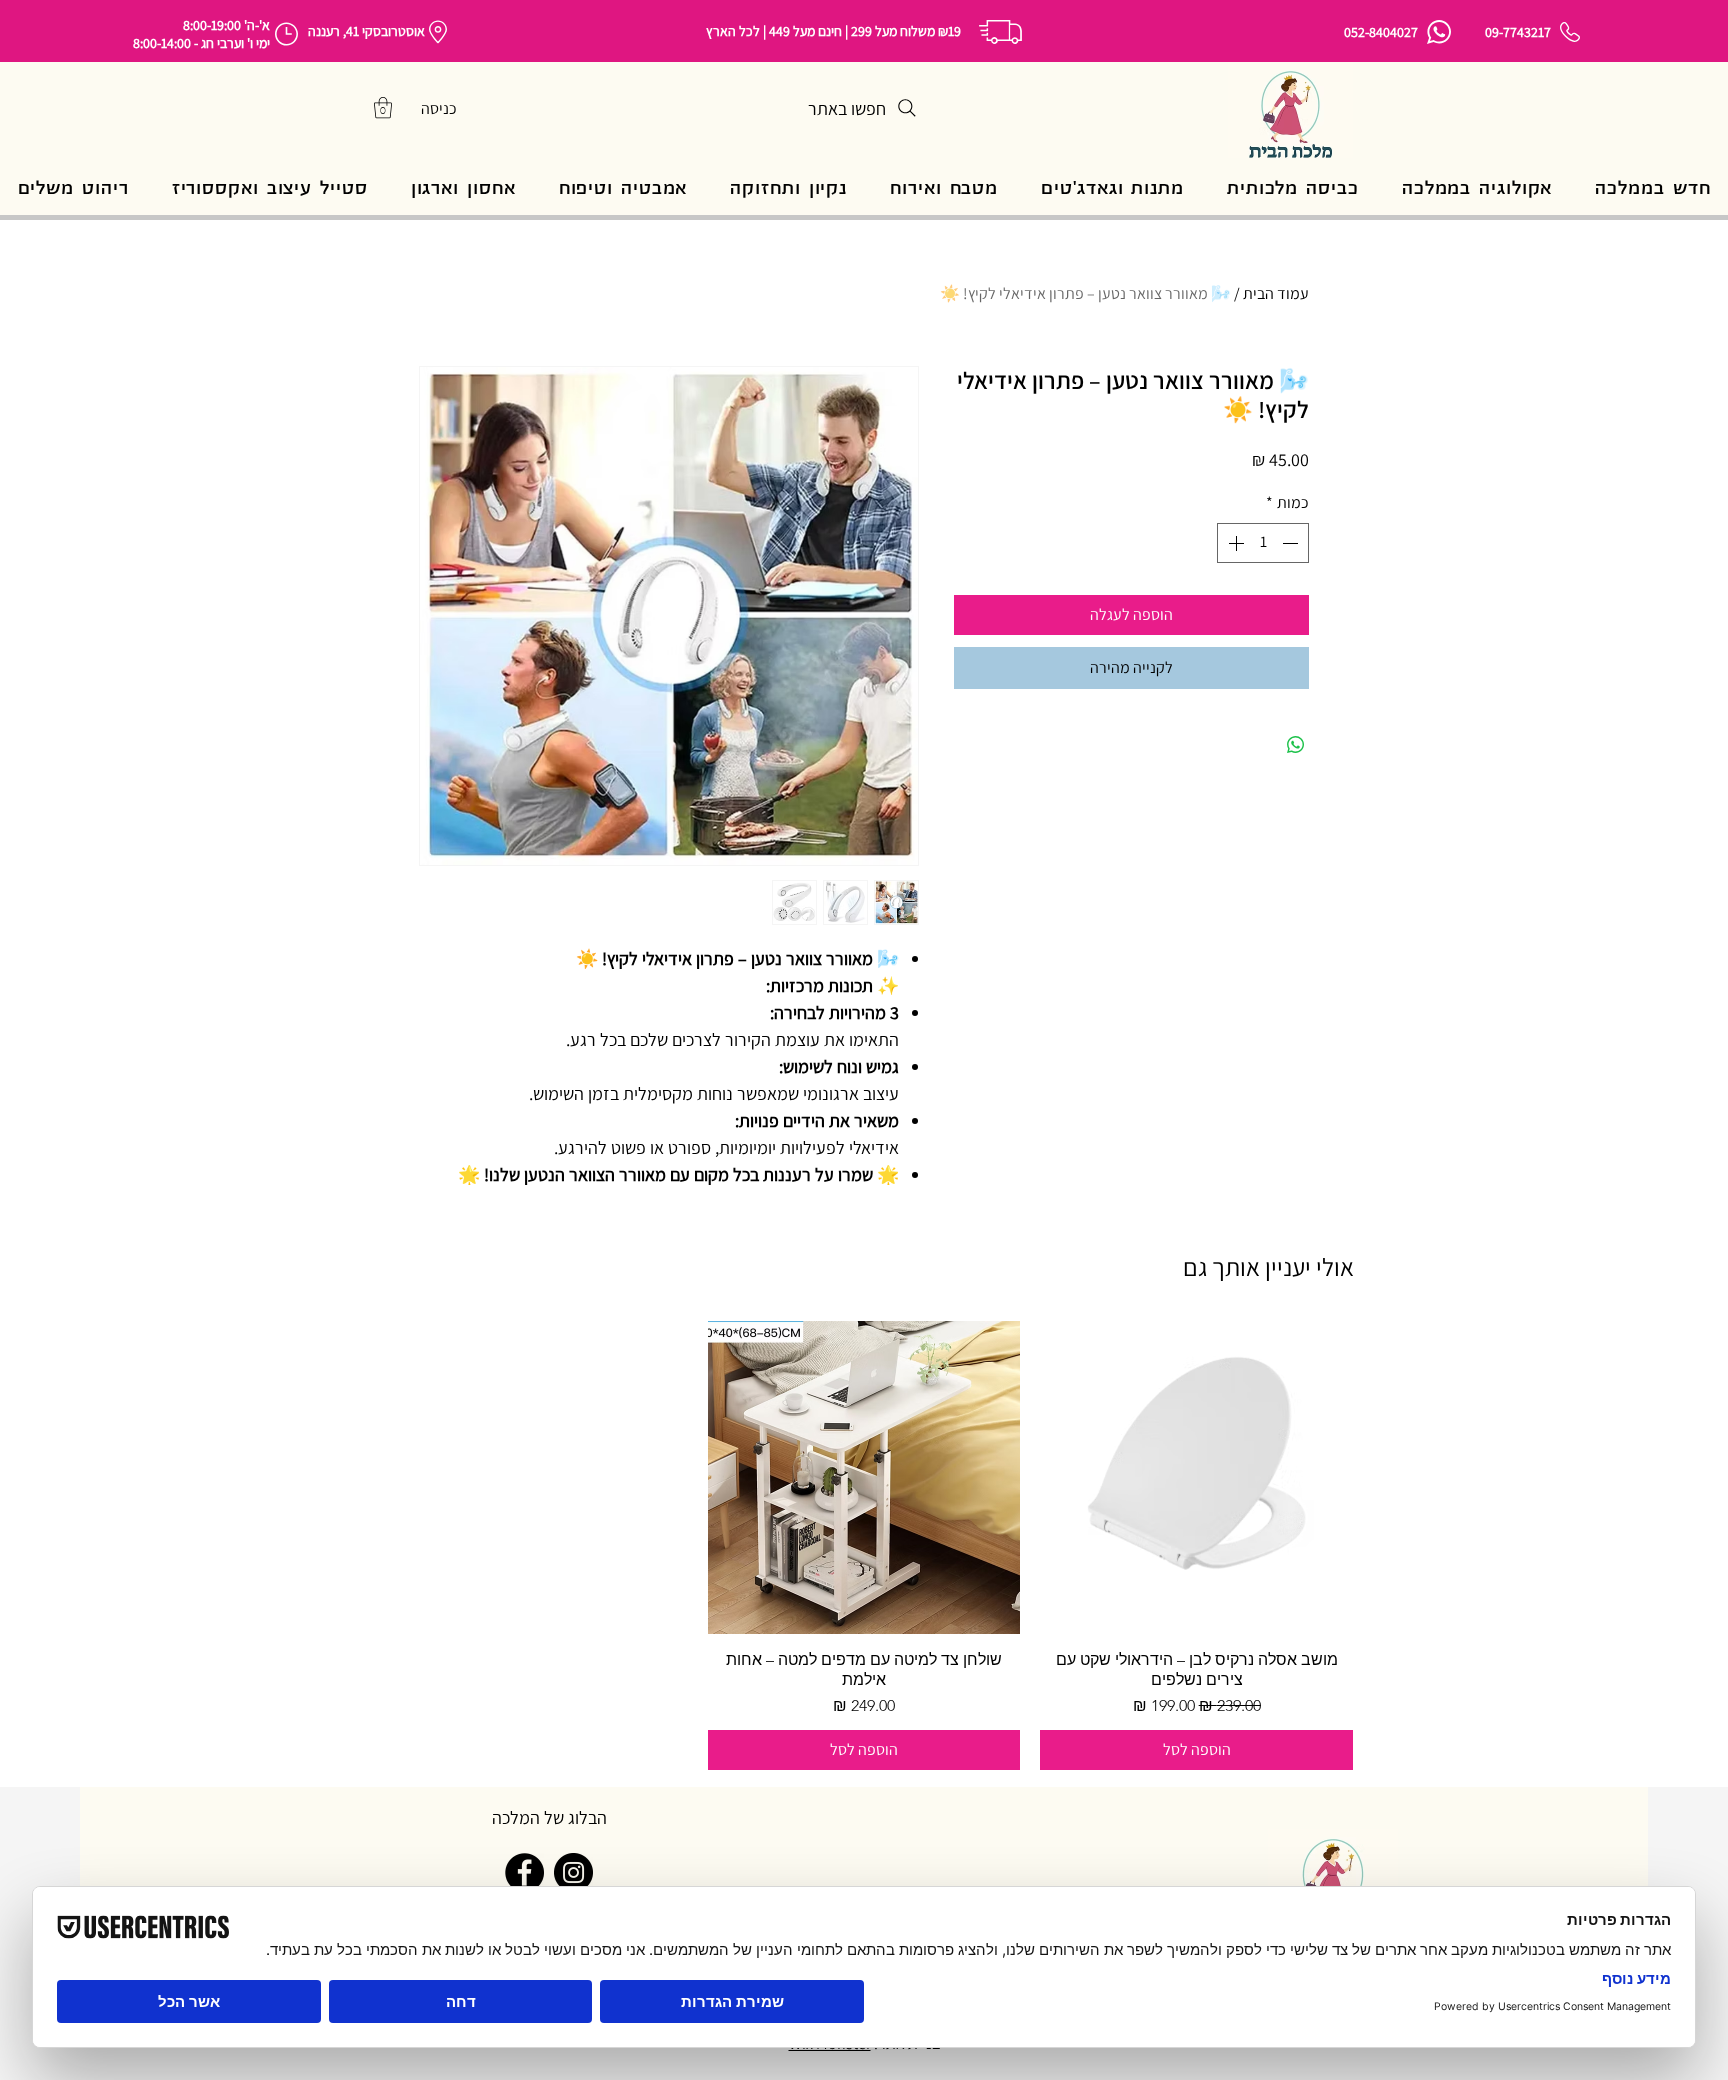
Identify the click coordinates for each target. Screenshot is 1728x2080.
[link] (383, 107)
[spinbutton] (1263, 543)
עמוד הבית (1276, 293)
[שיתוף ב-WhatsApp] (1296, 745)
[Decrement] (1292, 543)
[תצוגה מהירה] (1196, 1477)
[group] (864, 1545)
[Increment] (1234, 543)
